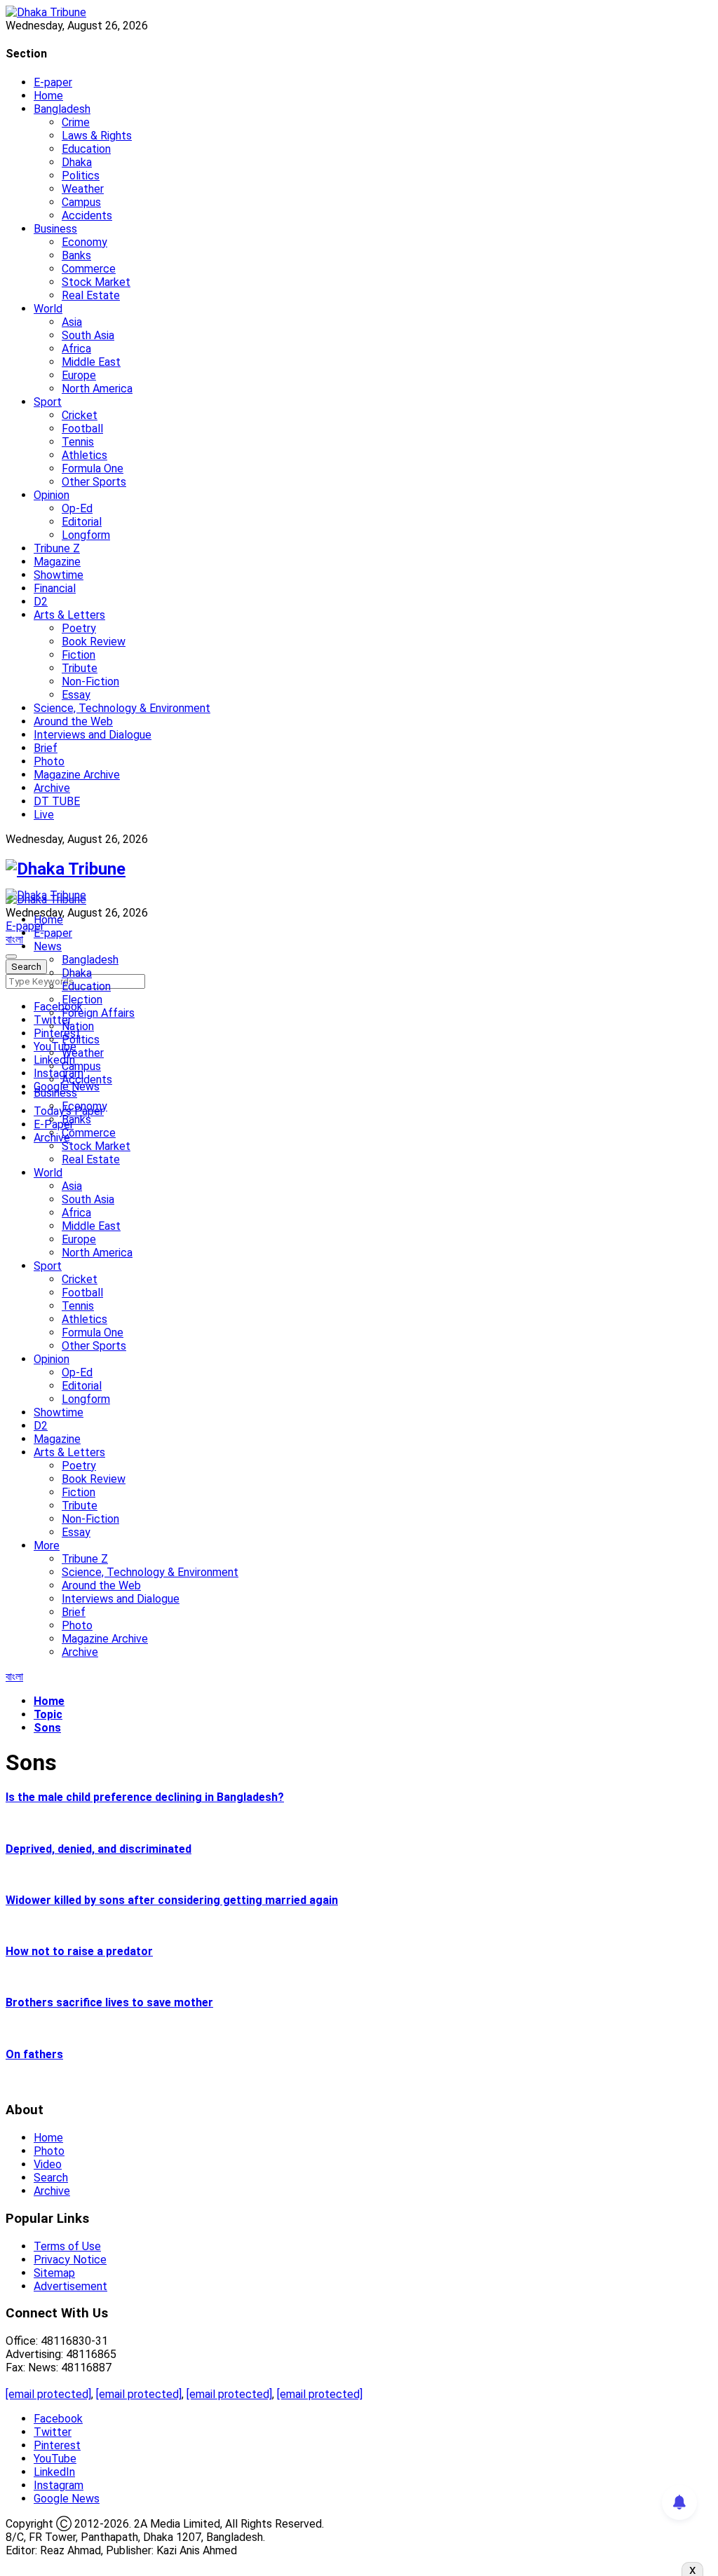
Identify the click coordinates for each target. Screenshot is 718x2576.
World (48, 309)
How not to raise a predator (79, 1951)
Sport (48, 402)
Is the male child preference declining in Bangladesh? (145, 1797)
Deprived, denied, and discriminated (99, 1849)
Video (48, 2164)
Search (51, 2178)
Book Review (94, 642)
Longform (86, 535)
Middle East (91, 362)
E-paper (53, 82)
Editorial (82, 522)
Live (44, 815)
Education (86, 149)
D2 (41, 602)
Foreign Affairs (98, 1013)
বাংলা (14, 939)
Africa (76, 349)
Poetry (79, 628)
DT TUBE (57, 801)
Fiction (79, 655)
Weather (83, 189)
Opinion (52, 495)
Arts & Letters (69, 615)
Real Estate (91, 295)
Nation (78, 1026)
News (48, 946)
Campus (81, 202)
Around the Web (73, 721)
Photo (49, 761)
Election (82, 1000)
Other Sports (94, 482)
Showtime (59, 575)
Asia (72, 322)
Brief (46, 748)
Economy (84, 242)
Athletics (84, 455)
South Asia (88, 335)
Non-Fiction (90, 681)
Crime (76, 122)
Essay (76, 695)
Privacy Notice (70, 2260)
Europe (79, 375)
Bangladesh (62, 109)
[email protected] (48, 2394)
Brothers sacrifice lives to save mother (109, 2002)
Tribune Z (57, 548)
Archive (52, 788)
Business (55, 229)
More (47, 1546)
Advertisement (70, 2286)
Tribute (80, 668)
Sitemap (54, 2273)
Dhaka (77, 162)
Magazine (57, 562)
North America (97, 389)
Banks (76, 255)
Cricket (80, 415)
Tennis (78, 442)
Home (48, 96)
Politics (81, 176)
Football (82, 429)
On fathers (34, 2054)
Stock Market (96, 282)
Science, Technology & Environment (122, 708)
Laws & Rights (97, 136)
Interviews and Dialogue (93, 735)
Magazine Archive (77, 775)
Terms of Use (67, 2246)
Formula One (93, 468)
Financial (55, 588)
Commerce (89, 269)
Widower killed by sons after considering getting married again (172, 1900)
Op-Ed (77, 508)
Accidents (87, 215)
